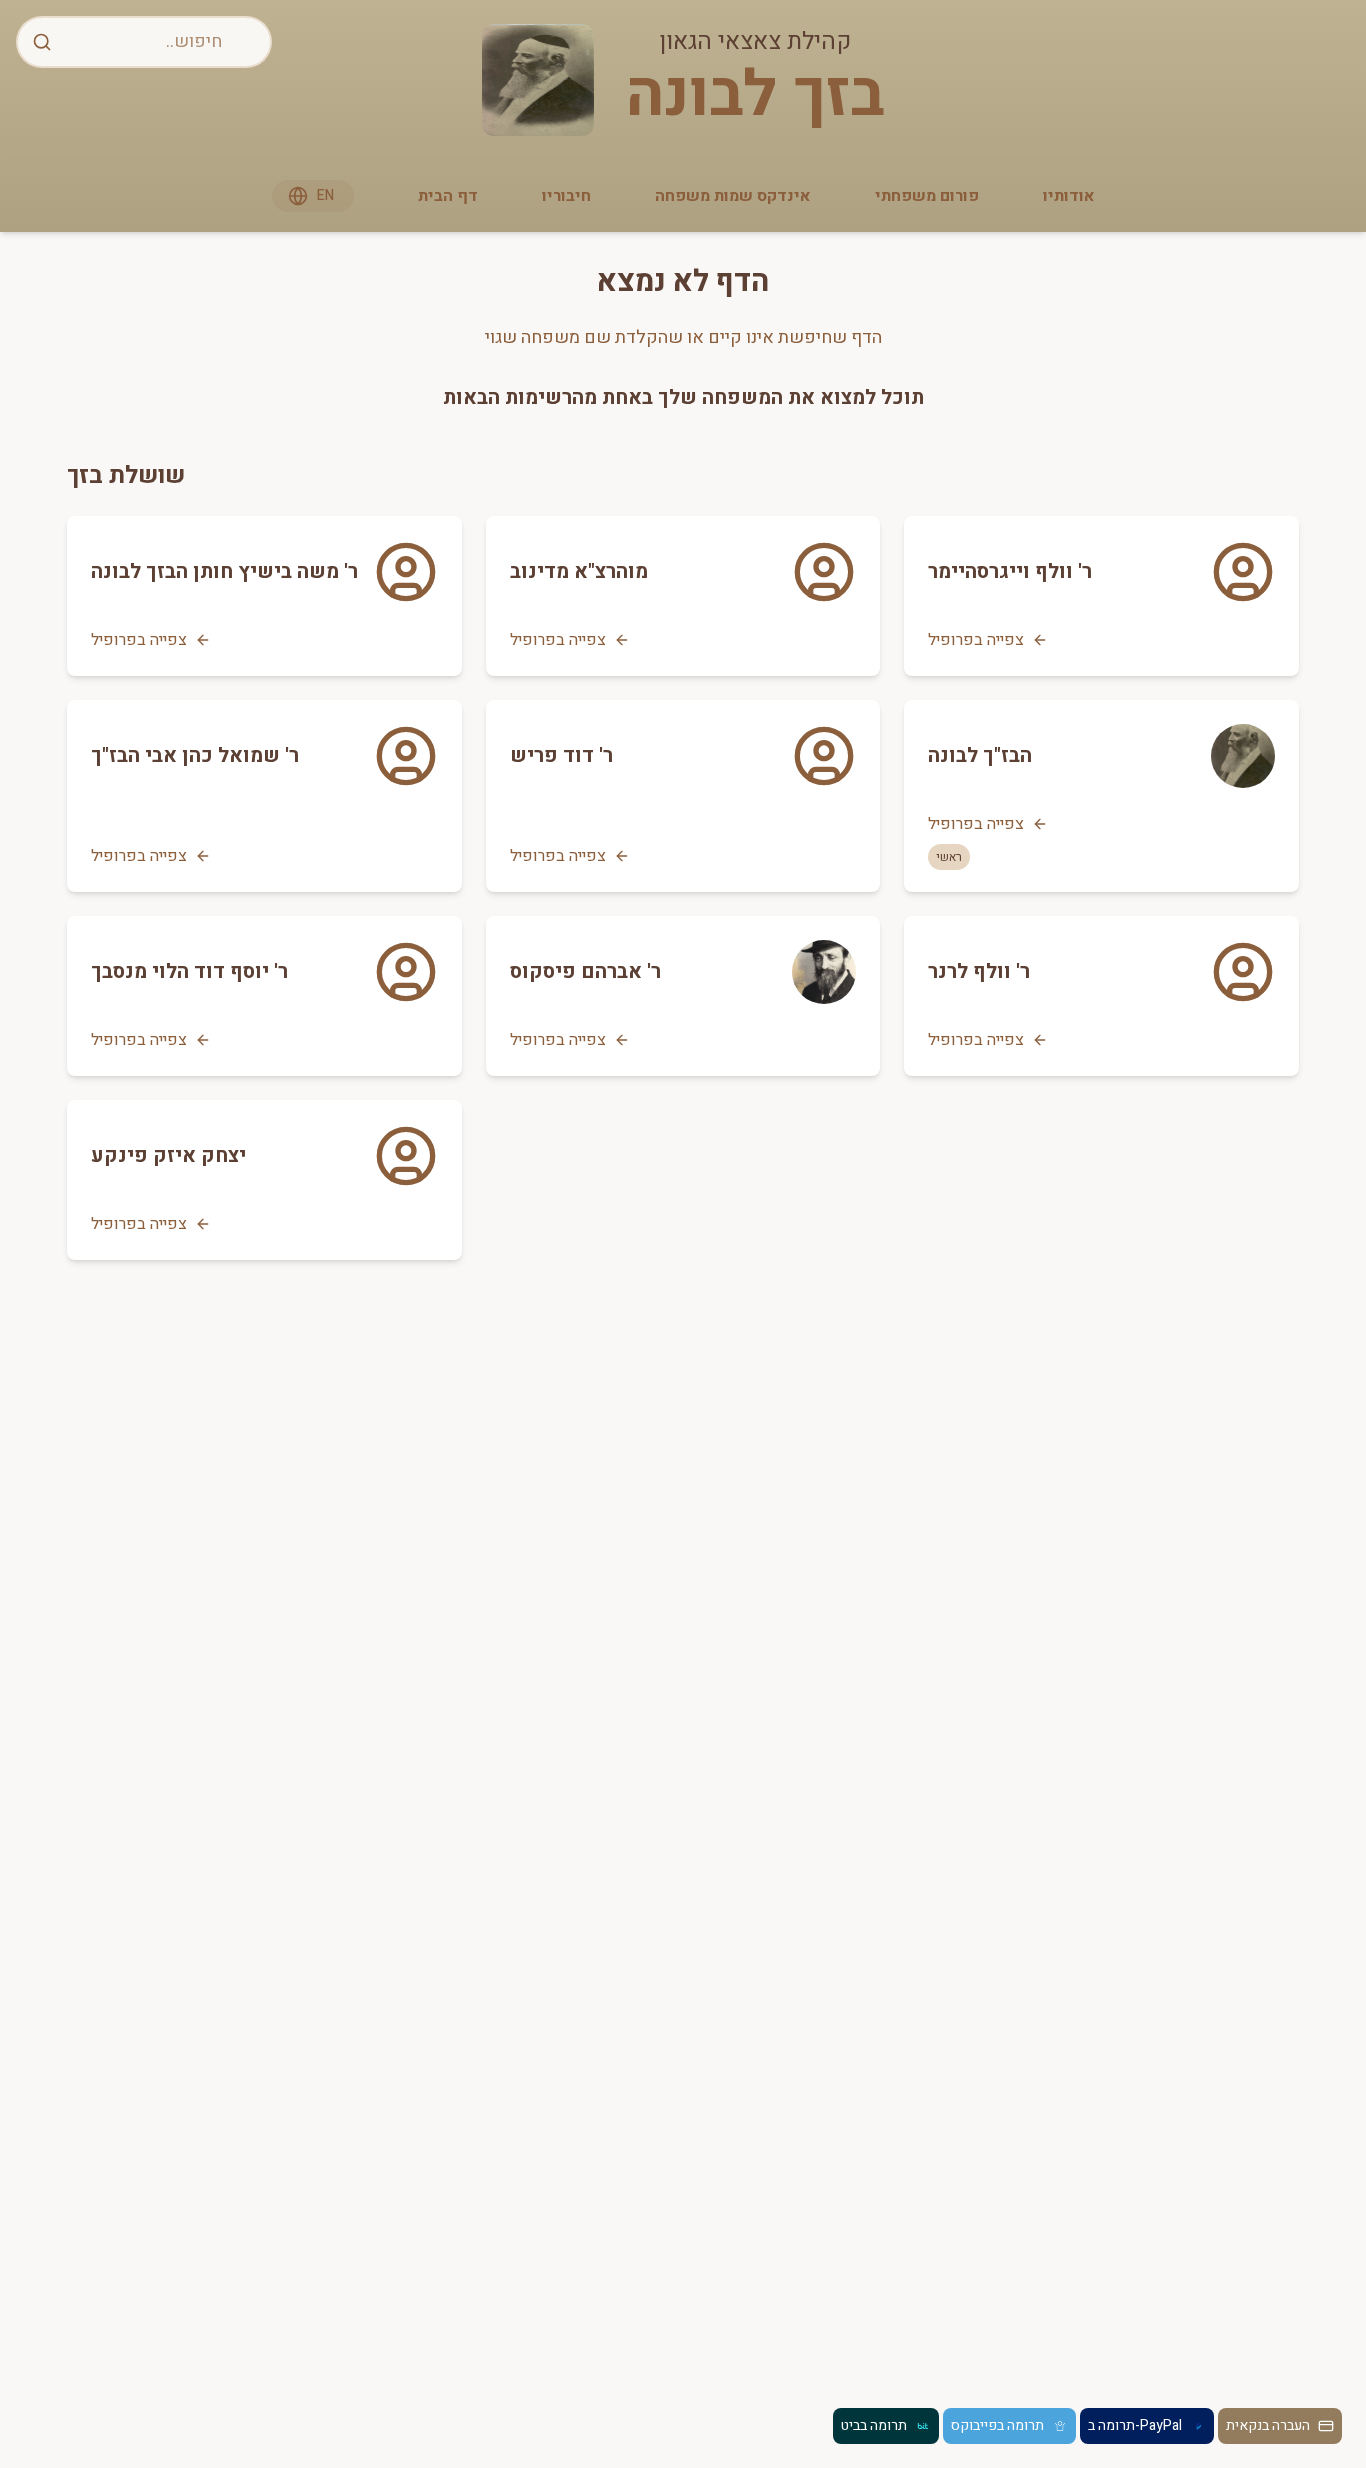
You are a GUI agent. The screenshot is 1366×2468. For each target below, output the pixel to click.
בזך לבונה (755, 96)
